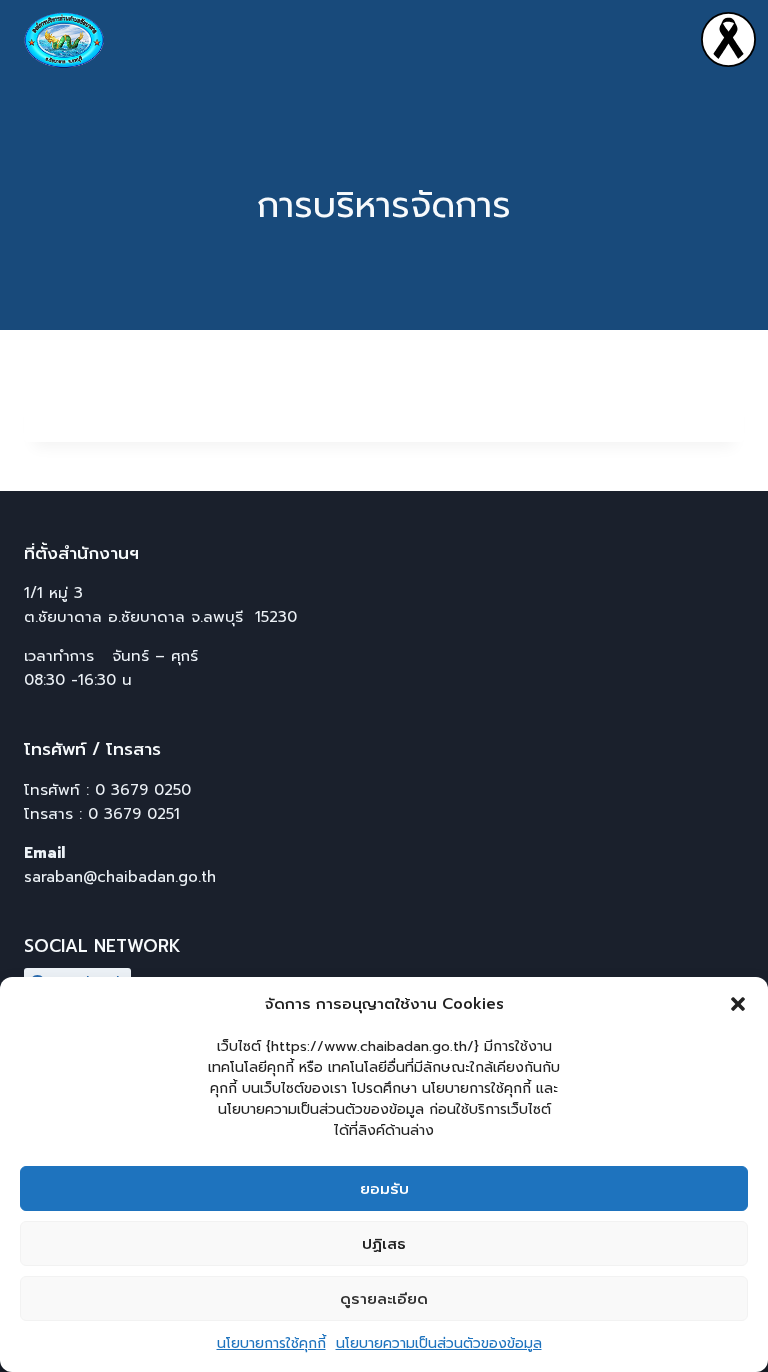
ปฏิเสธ (384, 1244)
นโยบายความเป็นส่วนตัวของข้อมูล (439, 1343)
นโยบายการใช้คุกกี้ (271, 1343)
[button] (738, 1004)
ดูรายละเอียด (384, 1299)
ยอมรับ (384, 1189)
